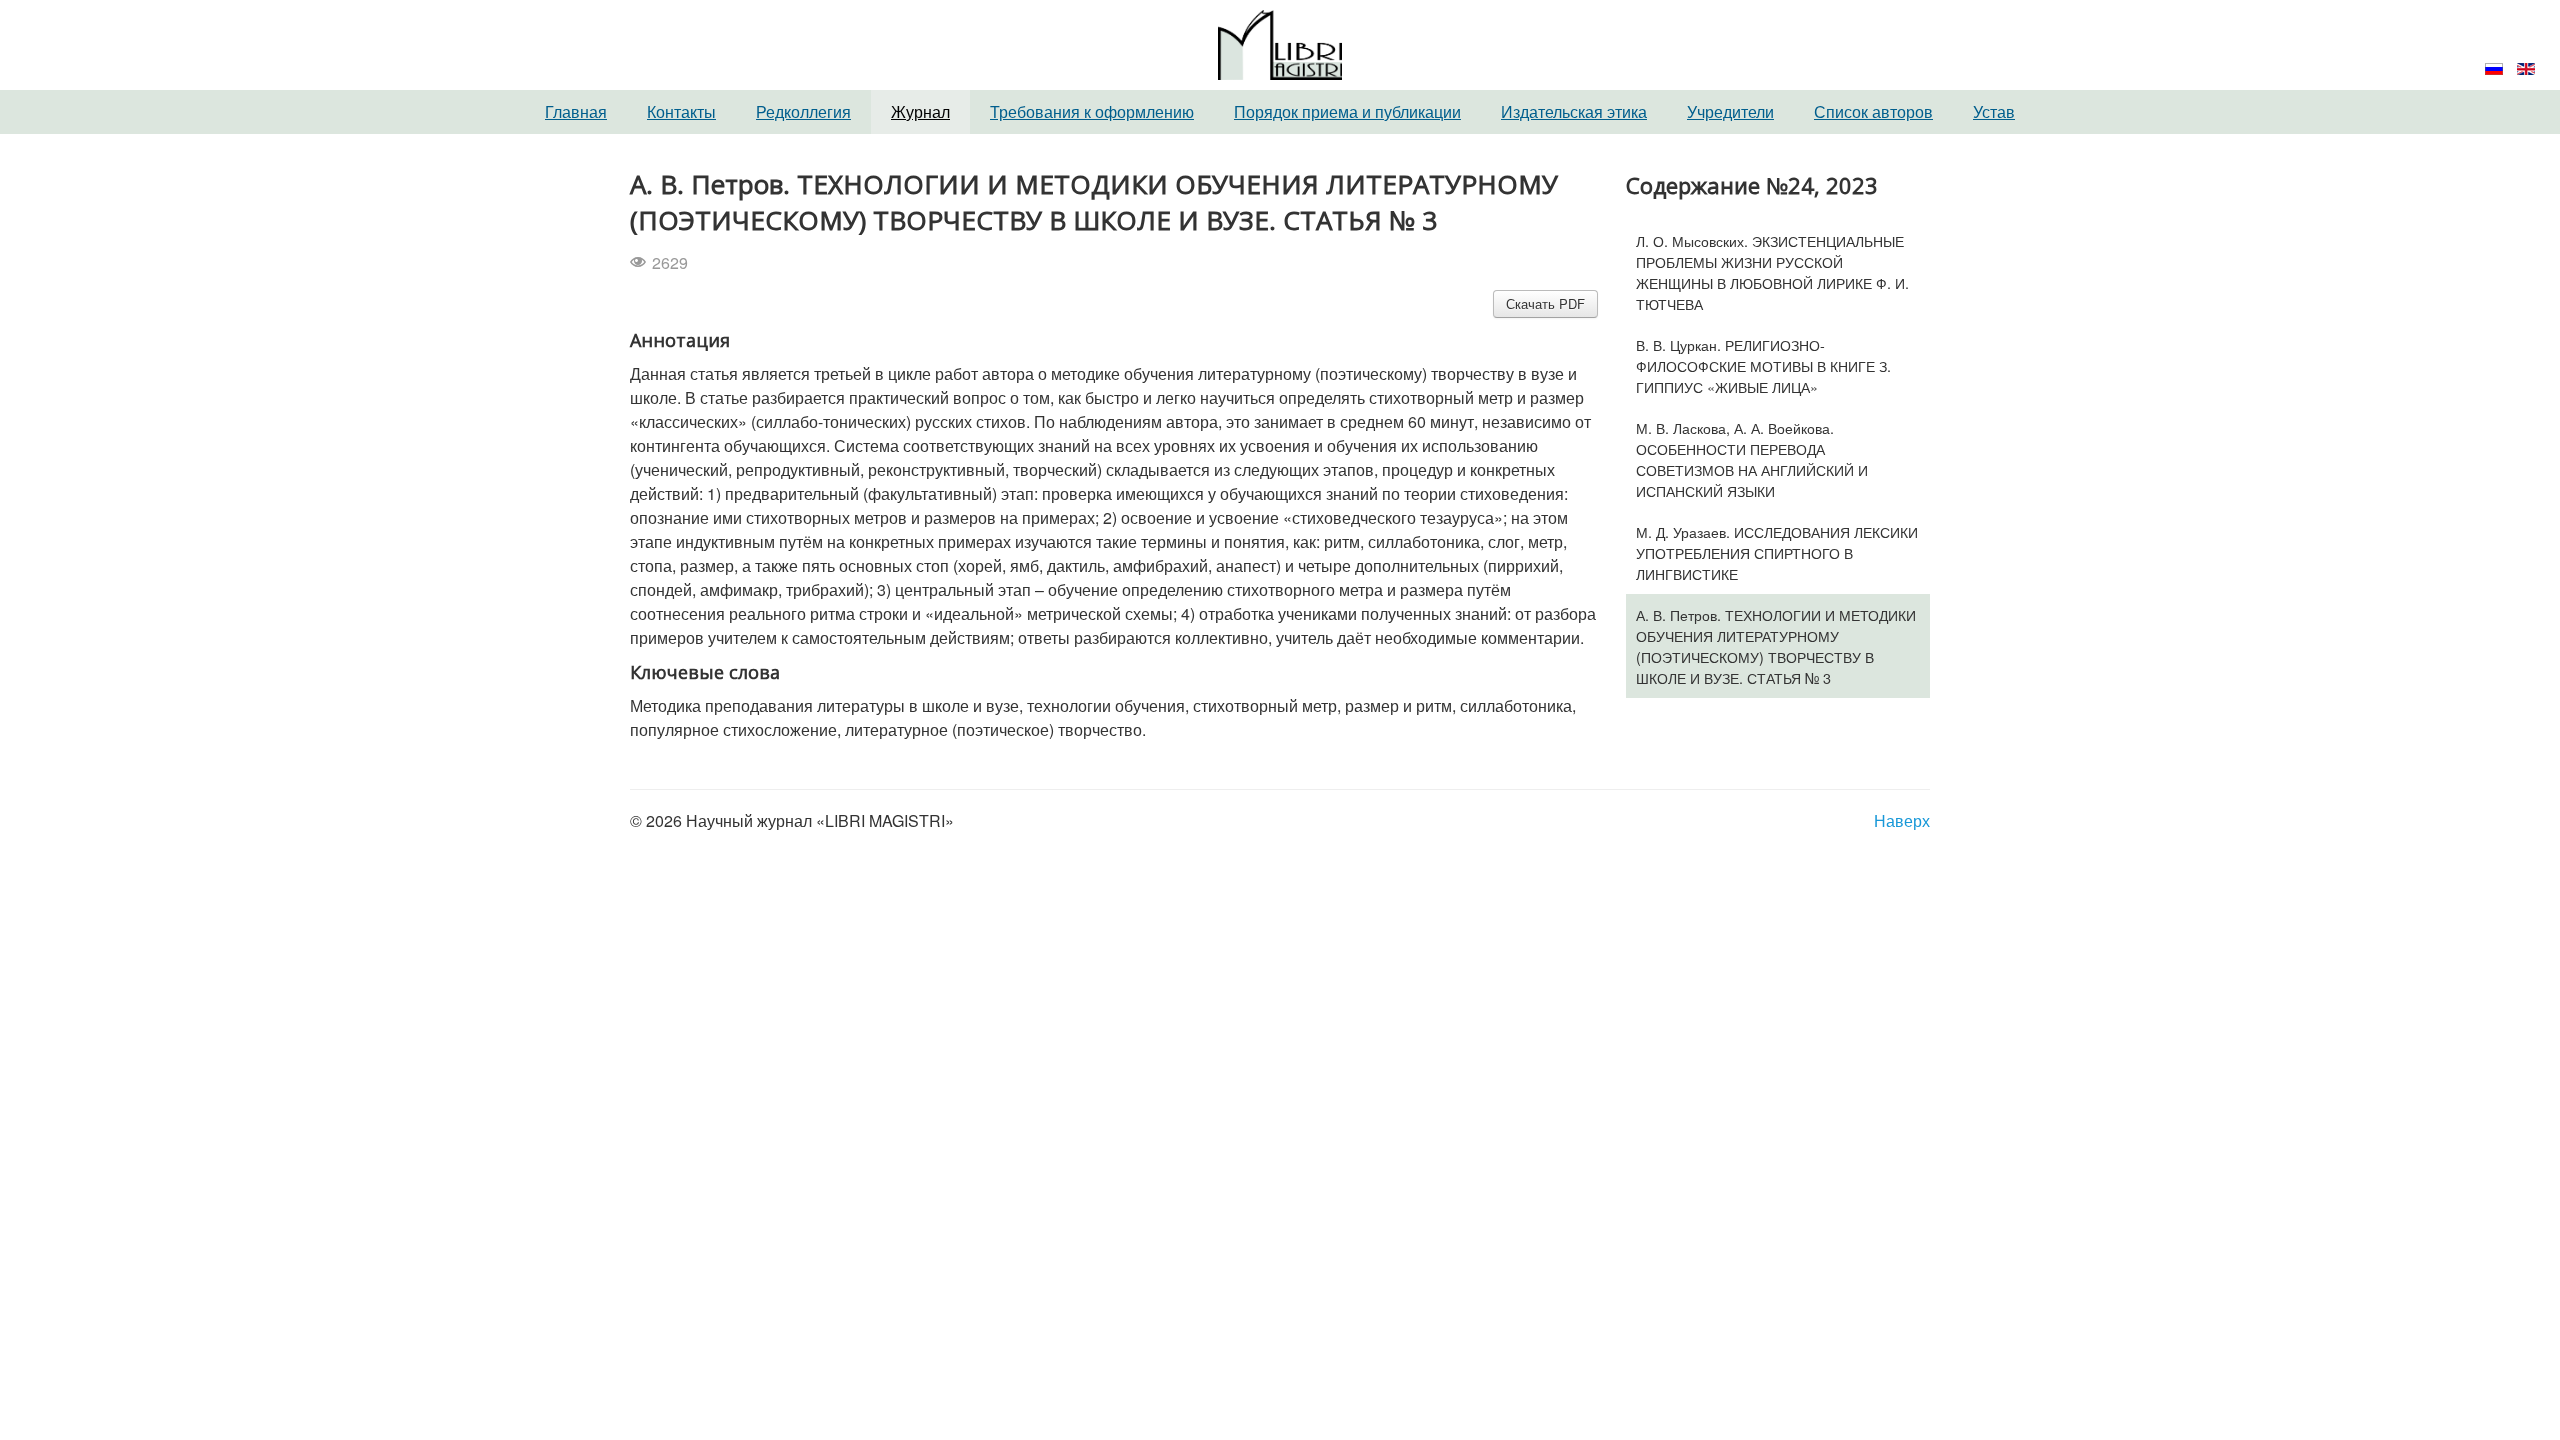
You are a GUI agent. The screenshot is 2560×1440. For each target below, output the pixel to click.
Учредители (1730, 111)
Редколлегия (803, 111)
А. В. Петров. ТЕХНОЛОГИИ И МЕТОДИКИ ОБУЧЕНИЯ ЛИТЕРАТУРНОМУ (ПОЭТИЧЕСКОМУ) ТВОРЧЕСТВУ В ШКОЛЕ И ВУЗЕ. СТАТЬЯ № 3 (1776, 646)
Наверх (1902, 820)
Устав (1994, 111)
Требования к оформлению (1092, 111)
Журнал (920, 111)
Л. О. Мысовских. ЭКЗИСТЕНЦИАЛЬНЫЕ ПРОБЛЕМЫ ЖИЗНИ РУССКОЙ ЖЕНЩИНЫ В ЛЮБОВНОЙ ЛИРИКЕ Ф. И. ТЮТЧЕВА (1772, 272)
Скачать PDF (1545, 303)
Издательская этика (1574, 111)
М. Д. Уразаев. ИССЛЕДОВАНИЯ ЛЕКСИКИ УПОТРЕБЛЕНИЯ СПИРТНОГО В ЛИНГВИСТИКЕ (1777, 552)
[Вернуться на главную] (1280, 42)
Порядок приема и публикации (1347, 111)
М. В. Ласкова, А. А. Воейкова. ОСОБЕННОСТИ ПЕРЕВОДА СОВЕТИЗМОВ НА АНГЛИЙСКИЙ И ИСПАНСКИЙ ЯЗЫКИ (1752, 459)
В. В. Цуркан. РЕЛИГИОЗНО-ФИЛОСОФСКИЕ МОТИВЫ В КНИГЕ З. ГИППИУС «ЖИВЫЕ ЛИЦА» (1763, 365)
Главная (576, 111)
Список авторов (1873, 111)
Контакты (681, 111)
